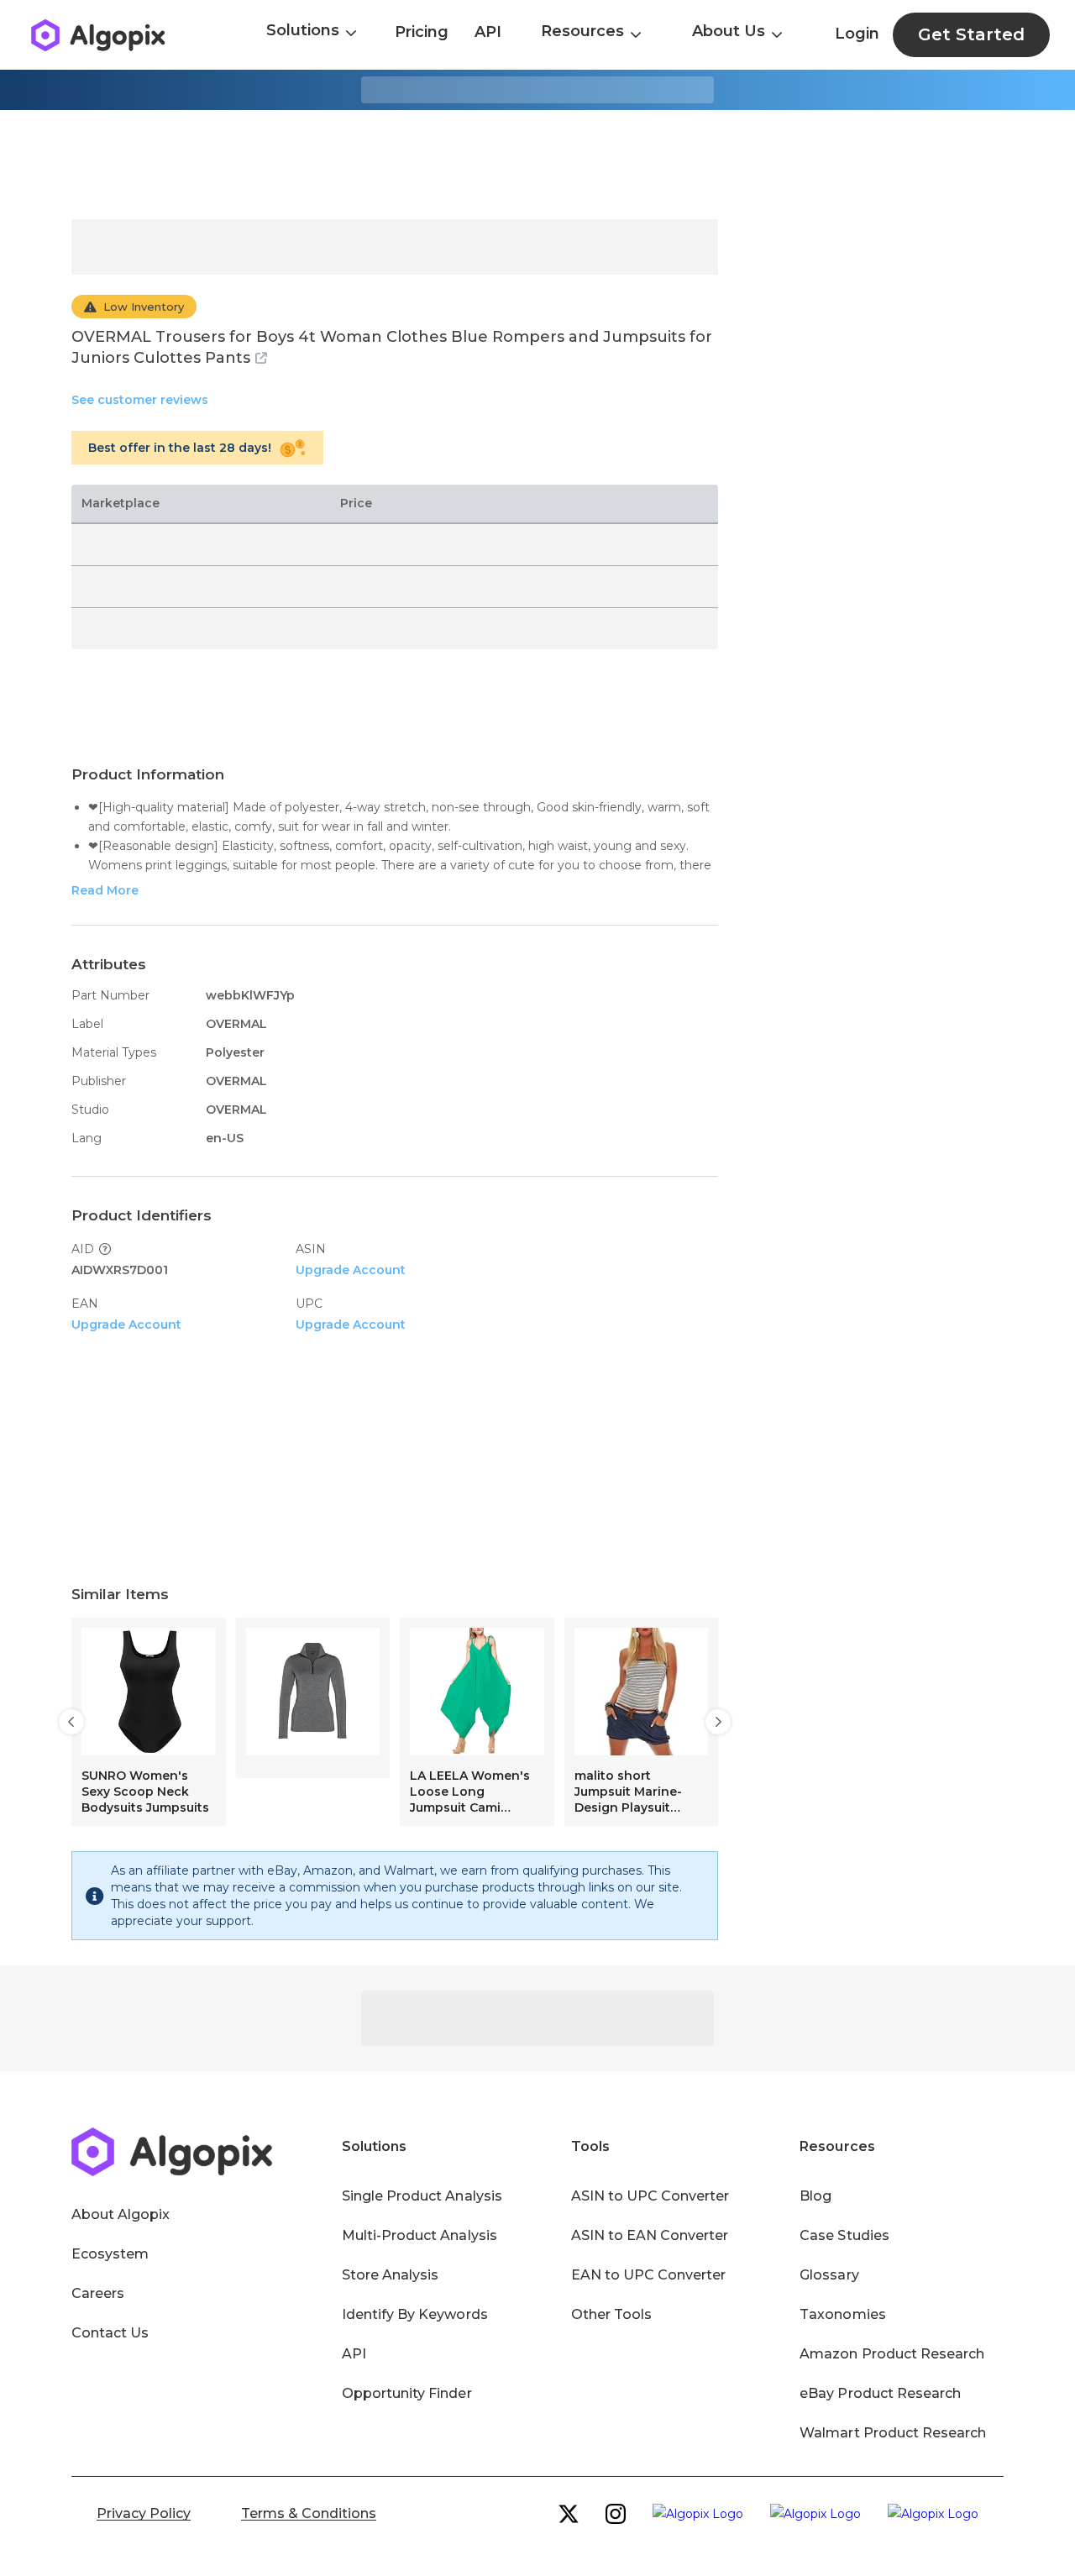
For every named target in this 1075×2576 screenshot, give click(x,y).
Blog (815, 2196)
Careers (98, 2293)
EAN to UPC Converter (649, 2275)
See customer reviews (140, 400)
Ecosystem (110, 2254)
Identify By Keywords (415, 2314)
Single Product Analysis (422, 2196)
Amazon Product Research (892, 2354)
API (488, 32)
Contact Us (110, 2333)
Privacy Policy (144, 2513)
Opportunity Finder (407, 2393)
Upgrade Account (351, 1270)
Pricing (422, 32)
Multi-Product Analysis (420, 2235)
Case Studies (844, 2235)
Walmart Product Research (893, 2433)
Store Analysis (390, 2275)
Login (857, 34)
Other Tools (611, 2314)
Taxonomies (842, 2314)
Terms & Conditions (309, 2513)
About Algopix (121, 2214)
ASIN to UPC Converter (650, 2196)
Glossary (829, 2275)
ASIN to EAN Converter (650, 2235)
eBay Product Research (880, 2393)
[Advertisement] (537, 165)
